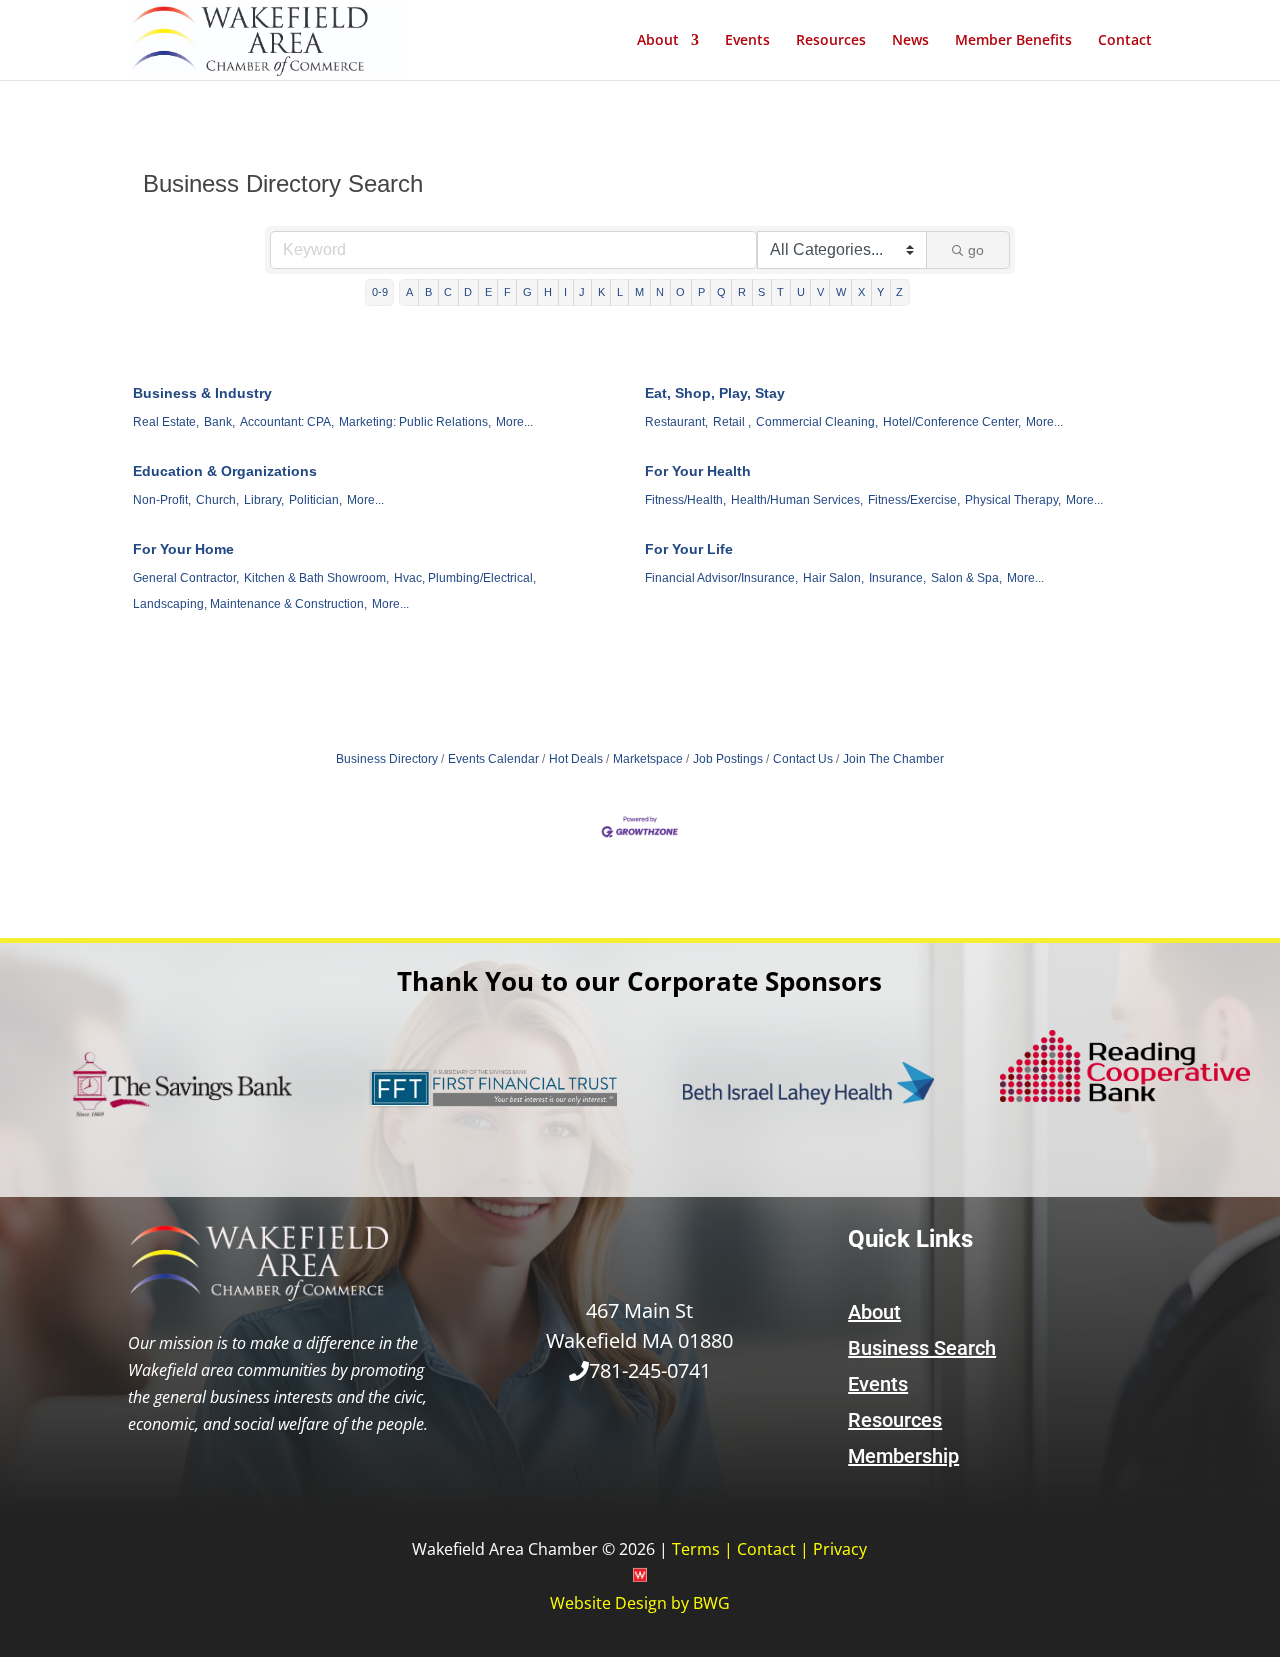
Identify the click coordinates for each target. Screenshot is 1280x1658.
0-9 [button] (380, 292)
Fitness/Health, (685, 500)
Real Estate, (166, 422)
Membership (903, 1456)
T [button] (780, 292)
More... (514, 422)
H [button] (548, 292)
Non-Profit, (162, 500)
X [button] (861, 292)
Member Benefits (1013, 41)
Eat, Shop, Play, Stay (715, 393)
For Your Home (183, 549)
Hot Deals (576, 759)
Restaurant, (676, 422)
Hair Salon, (833, 578)
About (658, 41)
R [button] (742, 292)
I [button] (565, 292)
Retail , (732, 422)
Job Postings (728, 759)
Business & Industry (202, 393)
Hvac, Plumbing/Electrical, (465, 578)
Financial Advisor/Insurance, (721, 578)
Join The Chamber (893, 759)
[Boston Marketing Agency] (640, 1576)
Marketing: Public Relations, (415, 422)
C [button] (448, 292)
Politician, (315, 500)
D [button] (468, 292)
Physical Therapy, (1013, 500)
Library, (264, 500)
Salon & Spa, (966, 578)
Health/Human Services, (797, 500)
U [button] (801, 292)
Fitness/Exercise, (914, 500)
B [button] (428, 292)
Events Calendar (493, 759)
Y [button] (880, 292)
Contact (1125, 41)
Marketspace (648, 759)
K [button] (601, 292)
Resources (831, 41)
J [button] (582, 292)
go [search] (976, 250)
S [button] (761, 292)
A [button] (409, 292)
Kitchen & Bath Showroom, (316, 578)
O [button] (680, 292)
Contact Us (803, 759)
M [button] (639, 292)
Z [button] (899, 292)
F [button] (507, 292)
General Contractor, (186, 578)
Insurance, (897, 578)
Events (747, 41)
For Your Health (698, 471)
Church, (217, 500)
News (910, 41)
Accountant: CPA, (287, 422)
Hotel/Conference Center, (952, 422)
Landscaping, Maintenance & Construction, (250, 604)
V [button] (820, 292)
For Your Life (689, 549)
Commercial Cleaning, (817, 422)
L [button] (620, 292)
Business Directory (387, 759)
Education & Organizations (225, 471)
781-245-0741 (650, 1370)
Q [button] (721, 292)
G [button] (527, 292)
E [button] (488, 292)
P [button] (701, 292)
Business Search (922, 1348)
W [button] (841, 292)
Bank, (219, 422)
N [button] (660, 292)
